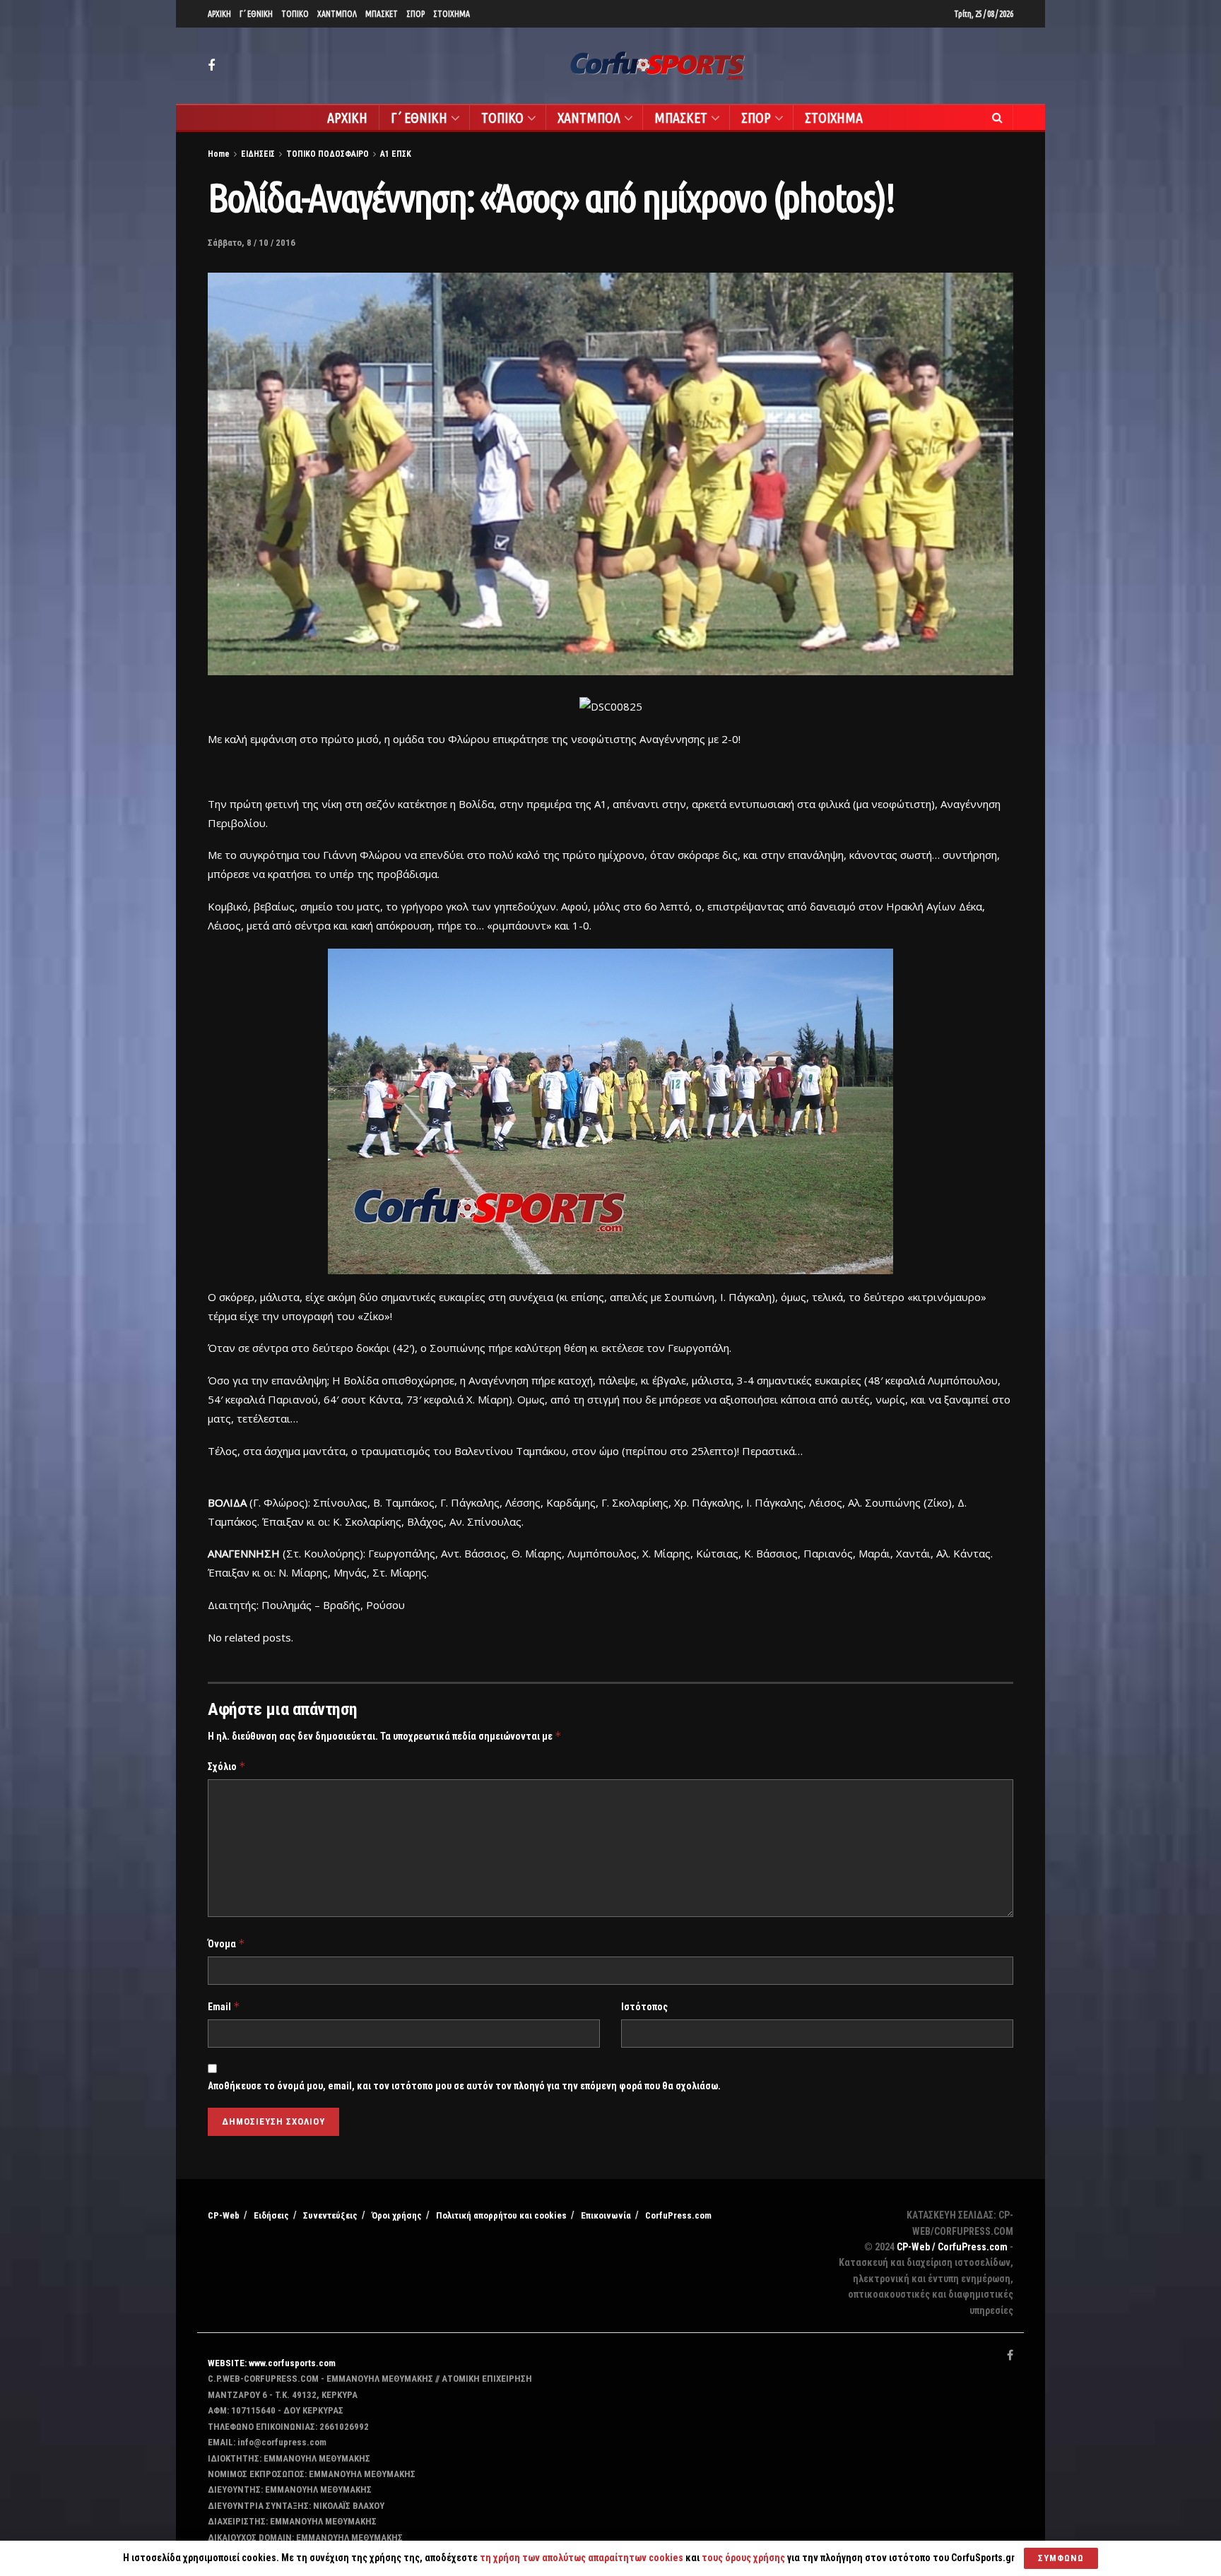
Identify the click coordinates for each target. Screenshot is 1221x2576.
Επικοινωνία (606, 2215)
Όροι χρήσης (397, 2215)
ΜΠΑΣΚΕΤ (382, 14)
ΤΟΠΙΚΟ (295, 14)
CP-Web (224, 2215)
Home (219, 154)
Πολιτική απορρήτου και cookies (501, 2215)
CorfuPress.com (678, 2215)
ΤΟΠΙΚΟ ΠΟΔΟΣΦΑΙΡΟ (328, 154)
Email (224, 2006)
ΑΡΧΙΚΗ (219, 14)
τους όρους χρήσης (744, 2558)
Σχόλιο (227, 1766)
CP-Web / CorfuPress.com (952, 2247)
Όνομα (226, 1943)
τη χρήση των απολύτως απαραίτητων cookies (582, 2558)
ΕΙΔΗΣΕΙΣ (258, 154)
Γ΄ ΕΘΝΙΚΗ (256, 14)
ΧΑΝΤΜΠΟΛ (337, 14)
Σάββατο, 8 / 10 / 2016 (252, 243)
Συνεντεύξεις (330, 2215)
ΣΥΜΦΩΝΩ (1061, 2558)
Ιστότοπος (644, 2007)
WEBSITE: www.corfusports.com (272, 2363)
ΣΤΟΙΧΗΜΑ (452, 14)
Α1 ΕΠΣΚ (396, 154)
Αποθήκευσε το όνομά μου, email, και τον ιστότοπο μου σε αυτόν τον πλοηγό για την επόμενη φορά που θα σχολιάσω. (464, 2086)
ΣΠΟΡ (415, 14)
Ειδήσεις (271, 2215)
